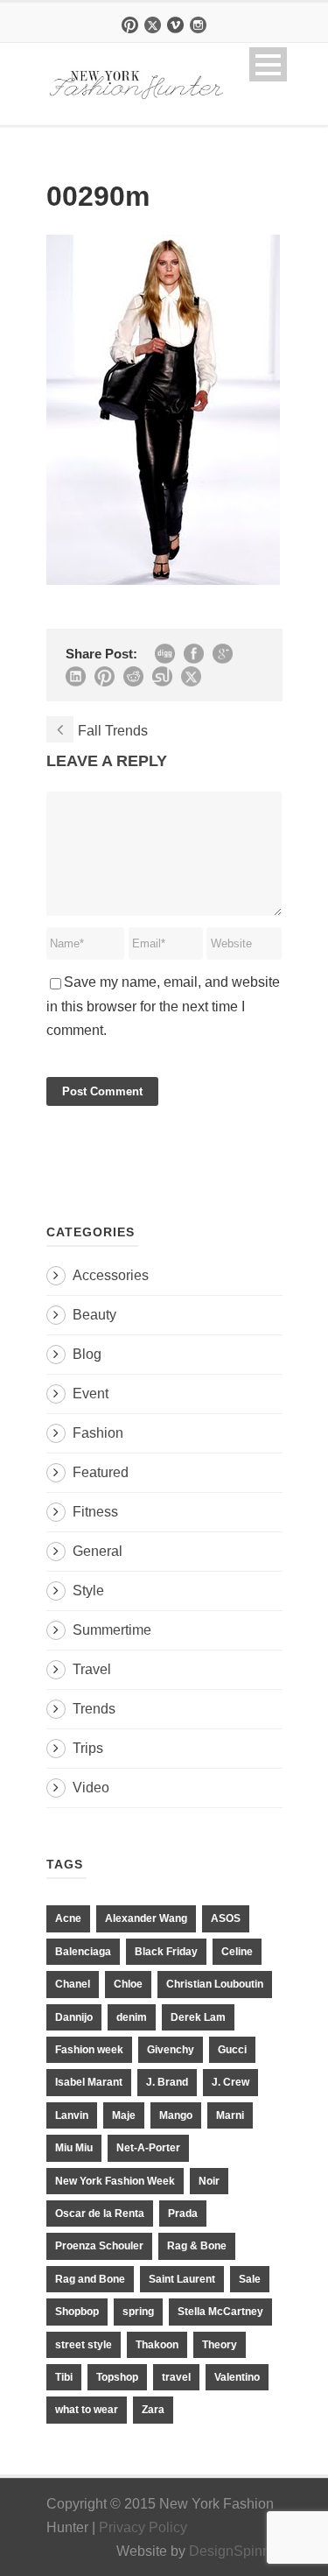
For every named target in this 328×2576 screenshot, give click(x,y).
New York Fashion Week (115, 2181)
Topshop (117, 2377)
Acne (68, 1918)
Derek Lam (198, 2017)
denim (132, 2017)
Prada (183, 2214)
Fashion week (89, 2050)
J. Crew (230, 2082)
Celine (237, 1952)
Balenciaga (83, 1952)
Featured (101, 1472)
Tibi (64, 2377)
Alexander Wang (146, 1918)
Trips (88, 1748)
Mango (176, 2115)
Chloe (128, 1984)
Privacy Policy (143, 2527)
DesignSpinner (236, 2551)
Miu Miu (74, 2148)
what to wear (87, 2410)
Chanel (73, 1984)
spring (138, 2312)
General (98, 1551)
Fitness (95, 1512)
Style (88, 1591)
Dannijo (74, 2017)
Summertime (112, 1630)
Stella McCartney (220, 2312)
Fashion (98, 1433)
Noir (209, 2181)
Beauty (94, 1315)
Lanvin (72, 2115)
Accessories (111, 1275)
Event (91, 1394)
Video (91, 1788)
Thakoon (157, 2345)
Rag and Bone (90, 2279)
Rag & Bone (197, 2246)
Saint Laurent (182, 2279)
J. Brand (167, 2082)
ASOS (226, 1918)
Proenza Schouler (99, 2246)
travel (176, 2377)
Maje (124, 2115)
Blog (87, 1354)
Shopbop (77, 2312)
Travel (92, 1669)
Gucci (232, 2050)
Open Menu (268, 64)
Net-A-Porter (148, 2148)
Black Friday (166, 1952)
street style (84, 2345)
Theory (220, 2345)
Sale (250, 2279)
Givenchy (171, 2050)
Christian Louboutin (215, 1984)
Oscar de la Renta (100, 2214)
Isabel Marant (89, 2082)
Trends (94, 1709)
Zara (153, 2410)
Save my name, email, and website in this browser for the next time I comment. (163, 1006)
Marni (230, 2115)
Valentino (237, 2377)
